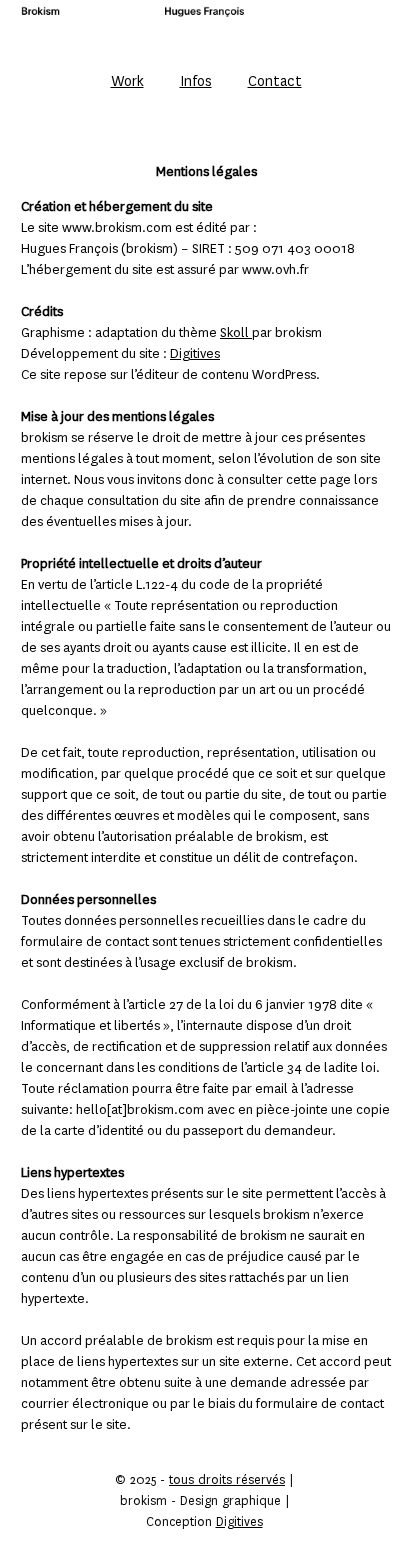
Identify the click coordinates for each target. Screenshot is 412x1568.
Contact (275, 81)
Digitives (195, 353)
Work (127, 81)
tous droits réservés (227, 1480)
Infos (196, 81)
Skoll (236, 332)
